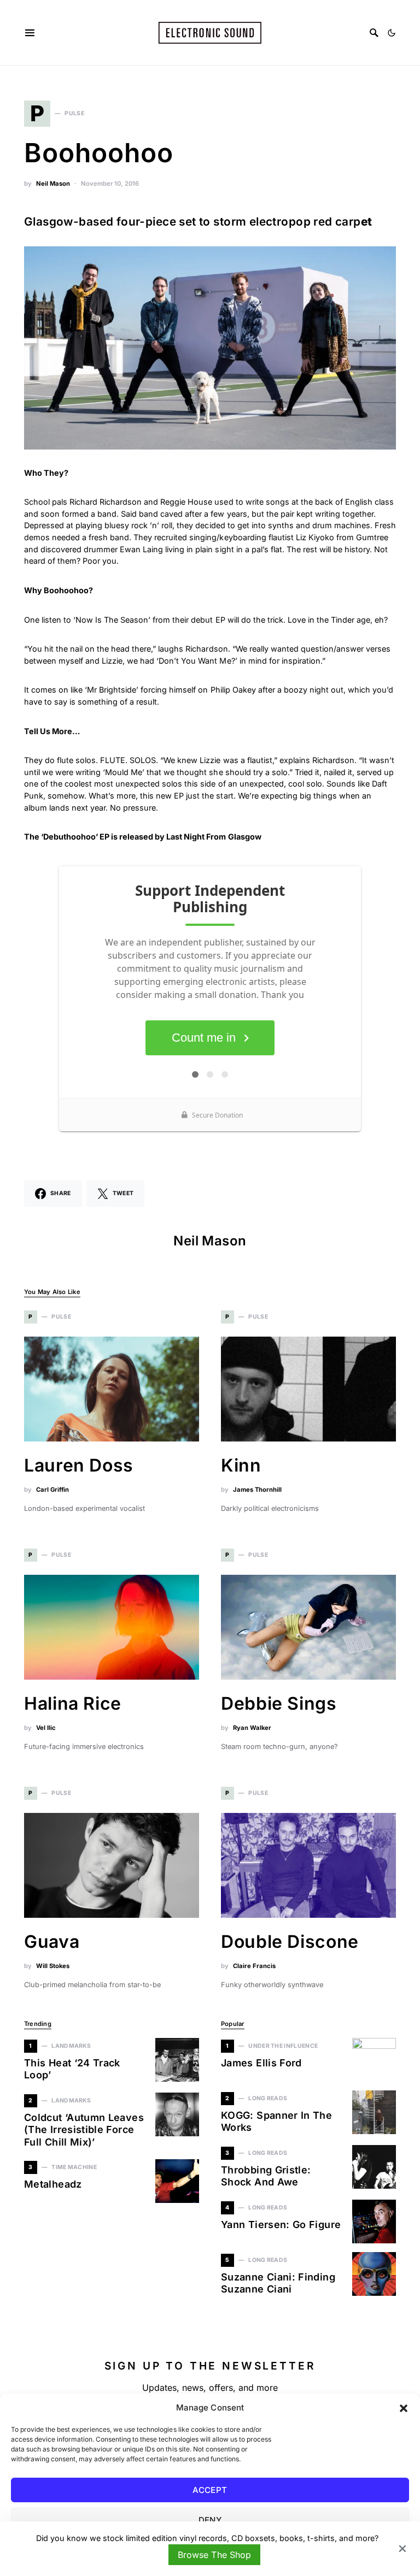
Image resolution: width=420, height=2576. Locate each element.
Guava (52, 1942)
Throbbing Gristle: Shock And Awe (266, 2176)
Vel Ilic (46, 1728)
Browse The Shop (214, 2555)
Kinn (241, 1465)
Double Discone (290, 1942)
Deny (210, 2520)
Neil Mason (53, 184)
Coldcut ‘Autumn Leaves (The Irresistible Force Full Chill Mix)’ (84, 2130)
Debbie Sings (279, 1703)
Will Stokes (53, 1966)
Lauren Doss (79, 1465)
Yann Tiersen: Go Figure (281, 2225)
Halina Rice (73, 1703)
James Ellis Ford (261, 2063)
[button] (404, 2408)
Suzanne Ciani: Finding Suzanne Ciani (278, 2283)
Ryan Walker (252, 1728)
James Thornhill (257, 1490)
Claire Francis (254, 1966)
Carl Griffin (52, 1490)
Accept (210, 2490)
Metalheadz (53, 2184)
